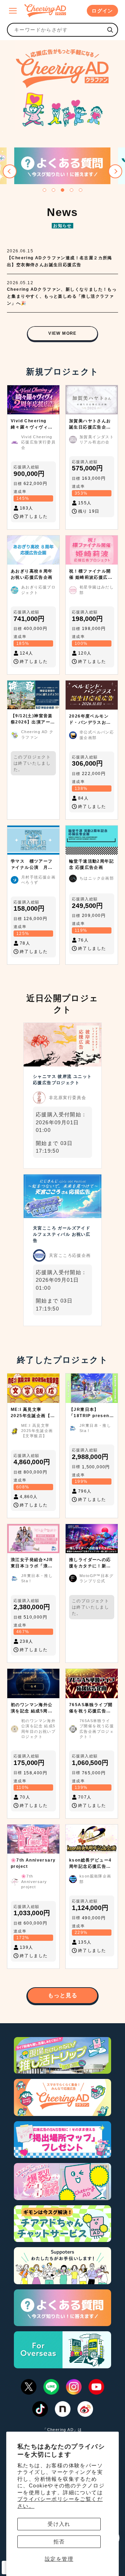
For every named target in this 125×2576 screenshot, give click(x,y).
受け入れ (59, 2524)
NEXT (115, 171)
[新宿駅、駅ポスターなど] (110, 30)
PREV (10, 171)
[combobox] (56, 30)
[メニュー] (13, 11)
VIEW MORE (62, 333)
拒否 (59, 2542)
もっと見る (63, 1995)
